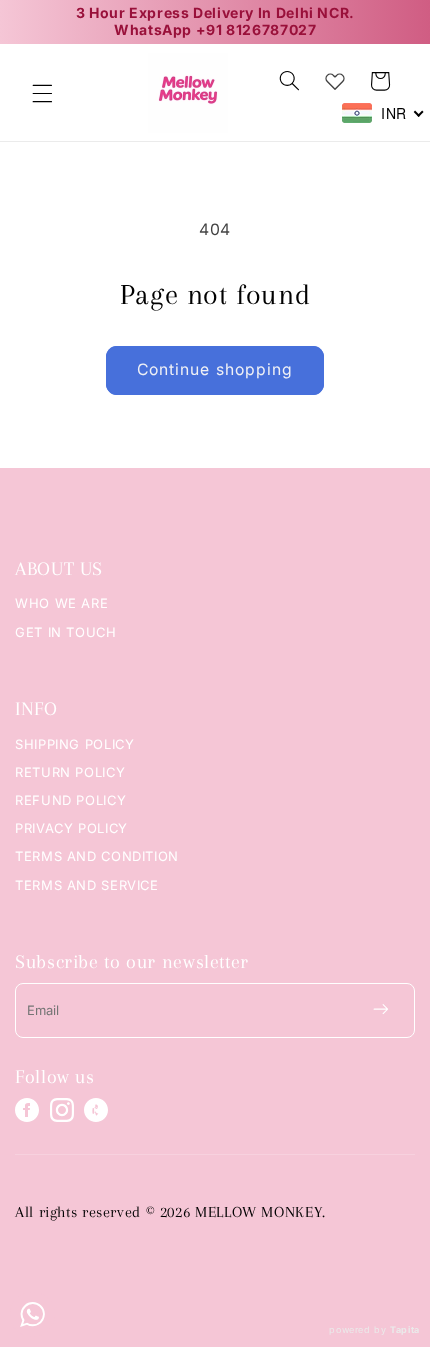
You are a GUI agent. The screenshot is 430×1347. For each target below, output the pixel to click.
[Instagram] (62, 1110)
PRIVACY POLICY (71, 828)
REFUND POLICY (70, 800)
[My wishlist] (335, 77)
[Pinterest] (96, 1110)
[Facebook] (27, 1110)
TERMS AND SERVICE (87, 885)
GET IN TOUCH (66, 632)
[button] (42, 93)
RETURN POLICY (70, 772)
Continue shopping (215, 369)
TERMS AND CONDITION (97, 856)
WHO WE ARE (61, 603)
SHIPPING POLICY (74, 744)
